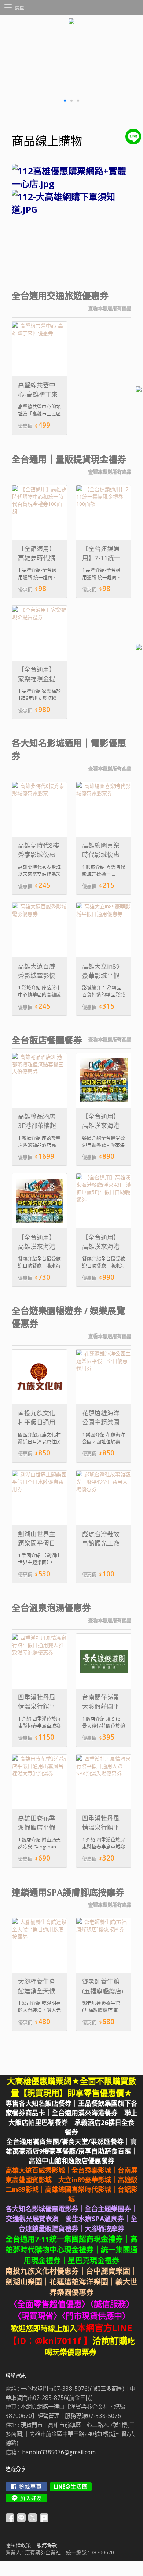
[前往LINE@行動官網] (71, 2487)
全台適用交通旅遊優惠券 (60, 296)
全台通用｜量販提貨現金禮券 (69, 459)
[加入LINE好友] (26, 2498)
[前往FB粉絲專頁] (26, 2487)
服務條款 (47, 2545)
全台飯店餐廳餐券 (47, 1040)
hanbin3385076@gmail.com (59, 2452)
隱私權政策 (18, 2545)
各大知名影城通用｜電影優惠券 (69, 749)
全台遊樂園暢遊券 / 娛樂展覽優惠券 (68, 1317)
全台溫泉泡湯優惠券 (51, 1608)
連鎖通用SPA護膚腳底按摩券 (68, 1892)
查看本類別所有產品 (110, 308)
